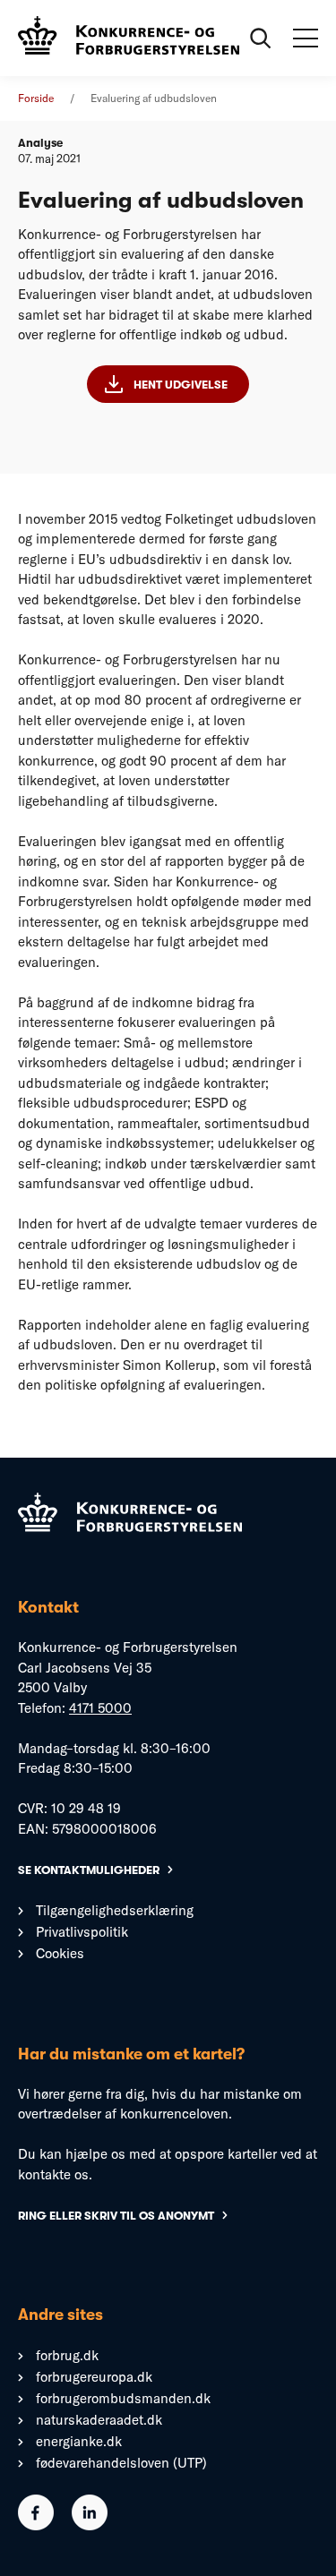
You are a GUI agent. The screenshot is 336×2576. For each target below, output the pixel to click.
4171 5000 (100, 1708)
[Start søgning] (261, 39)
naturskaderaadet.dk (99, 2420)
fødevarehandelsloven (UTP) (121, 2463)
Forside (36, 98)
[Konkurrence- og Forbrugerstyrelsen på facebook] (36, 2525)
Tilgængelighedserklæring (115, 1910)
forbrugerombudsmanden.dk (123, 2398)
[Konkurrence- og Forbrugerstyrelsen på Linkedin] (90, 2525)
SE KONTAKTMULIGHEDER (89, 1870)
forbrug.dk (67, 2355)
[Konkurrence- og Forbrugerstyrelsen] (129, 38)
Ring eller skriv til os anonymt (116, 2216)
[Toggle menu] (306, 39)
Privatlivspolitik (82, 1932)
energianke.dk (79, 2441)
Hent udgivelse (181, 385)
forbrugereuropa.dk (94, 2377)
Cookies (60, 1953)
